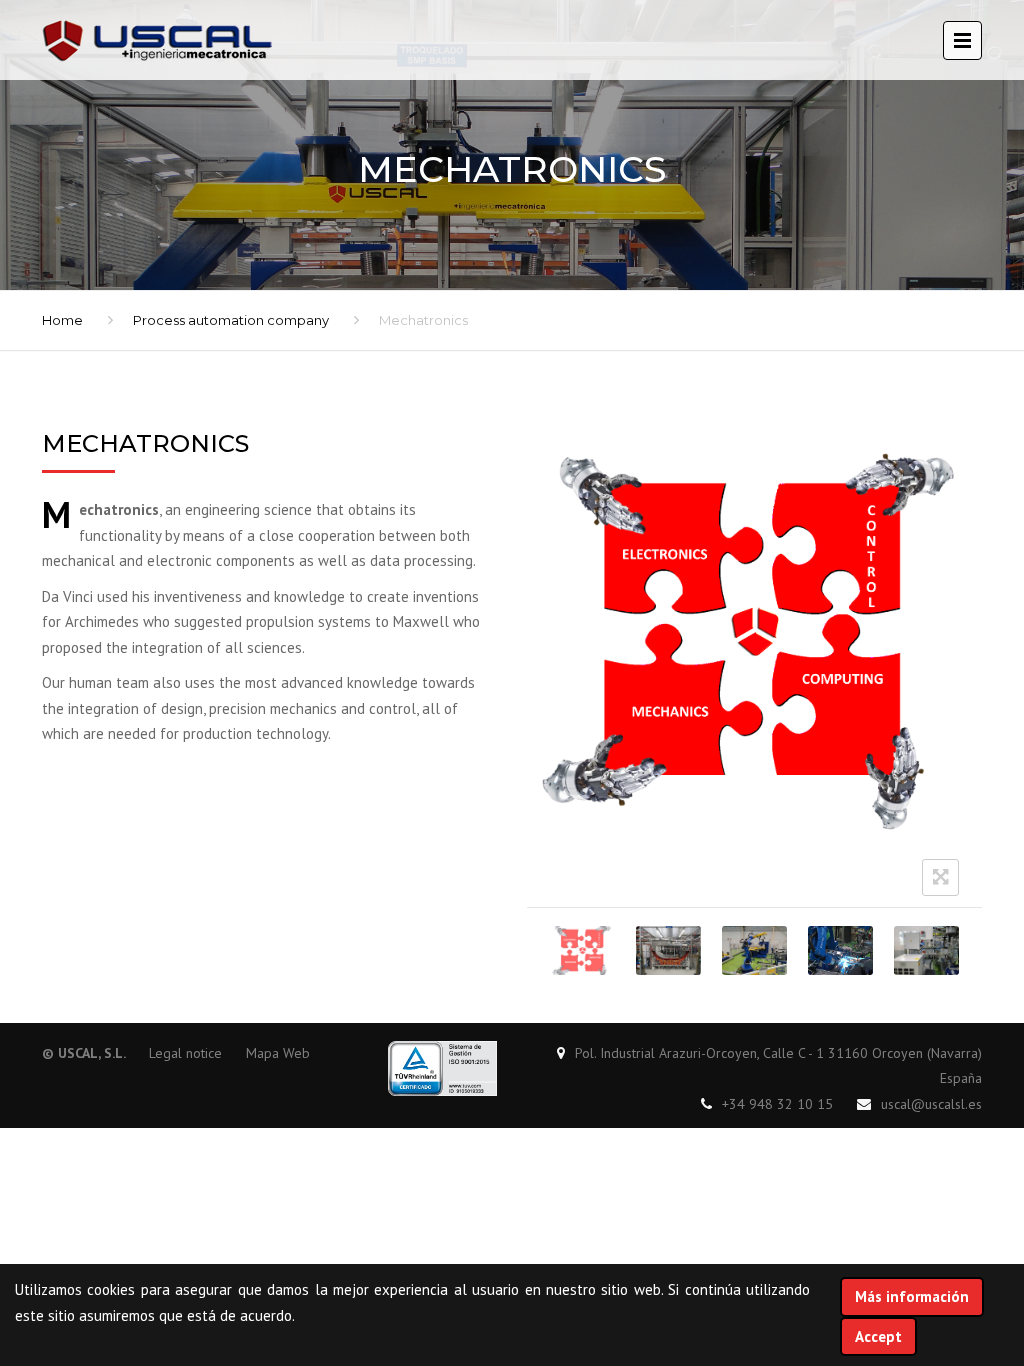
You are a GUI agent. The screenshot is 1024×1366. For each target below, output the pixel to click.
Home (62, 320)
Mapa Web (278, 1053)
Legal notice (185, 1053)
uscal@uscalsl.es (931, 1104)
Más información (912, 1296)
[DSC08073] (754, 950)
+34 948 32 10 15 (777, 1104)
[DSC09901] (668, 950)
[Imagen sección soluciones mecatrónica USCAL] (840, 950)
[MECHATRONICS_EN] (582, 950)
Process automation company (231, 320)
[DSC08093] (926, 950)
